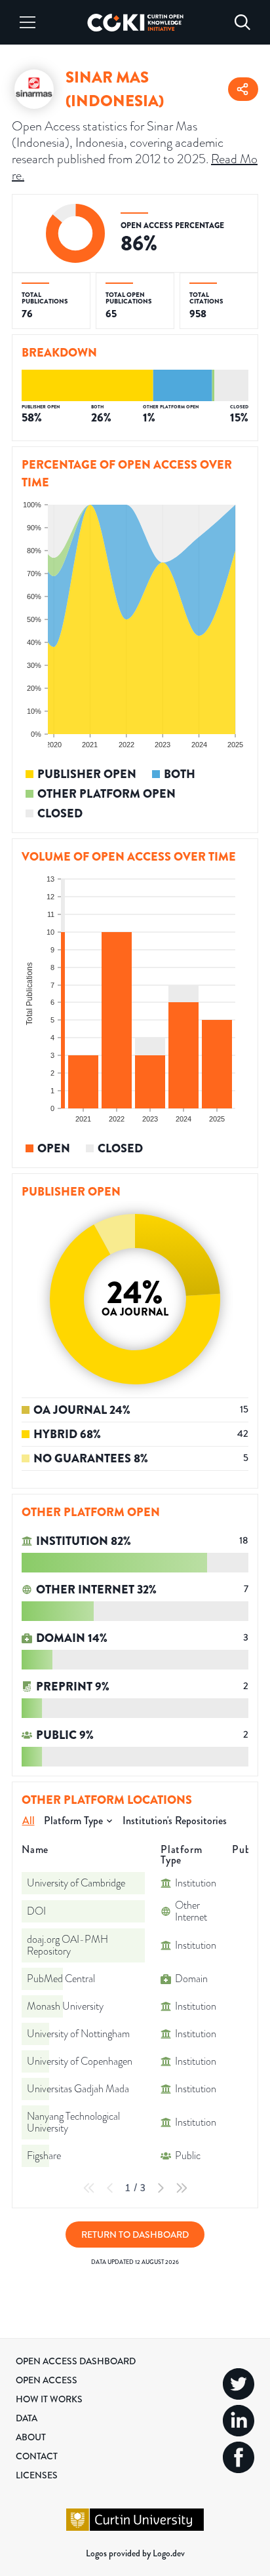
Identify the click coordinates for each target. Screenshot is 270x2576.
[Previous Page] (110, 2188)
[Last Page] (182, 2188)
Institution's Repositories (175, 1821)
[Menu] (28, 22)
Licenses (37, 2475)
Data (27, 2418)
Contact (37, 2456)
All (29, 1821)
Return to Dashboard (135, 2234)
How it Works (49, 2399)
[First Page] (89, 2188)
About (31, 2437)
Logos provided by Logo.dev (135, 2553)
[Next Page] (161, 2188)
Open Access (47, 2380)
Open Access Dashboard (76, 2361)
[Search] (242, 22)
